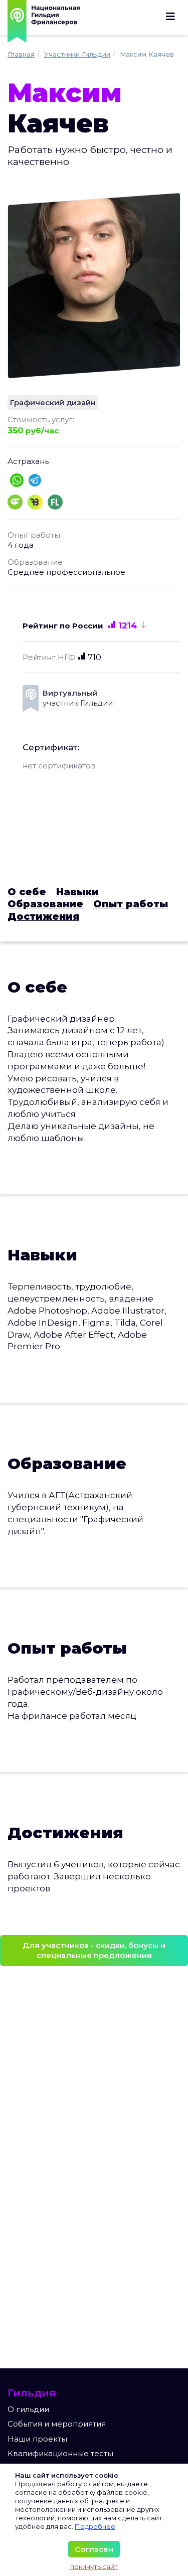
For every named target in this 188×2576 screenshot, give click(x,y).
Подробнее (95, 2526)
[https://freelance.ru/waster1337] (15, 501)
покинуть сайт (94, 2566)
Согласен (94, 2549)
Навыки (77, 892)
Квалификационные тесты (60, 2453)
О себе (27, 892)
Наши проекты (37, 2439)
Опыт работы (131, 904)
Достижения (43, 917)
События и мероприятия (57, 2424)
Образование (45, 904)
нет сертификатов (59, 766)
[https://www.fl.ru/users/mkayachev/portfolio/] (55, 501)
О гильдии (28, 2409)
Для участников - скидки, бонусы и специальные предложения (94, 1950)
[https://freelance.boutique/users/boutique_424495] (35, 501)
